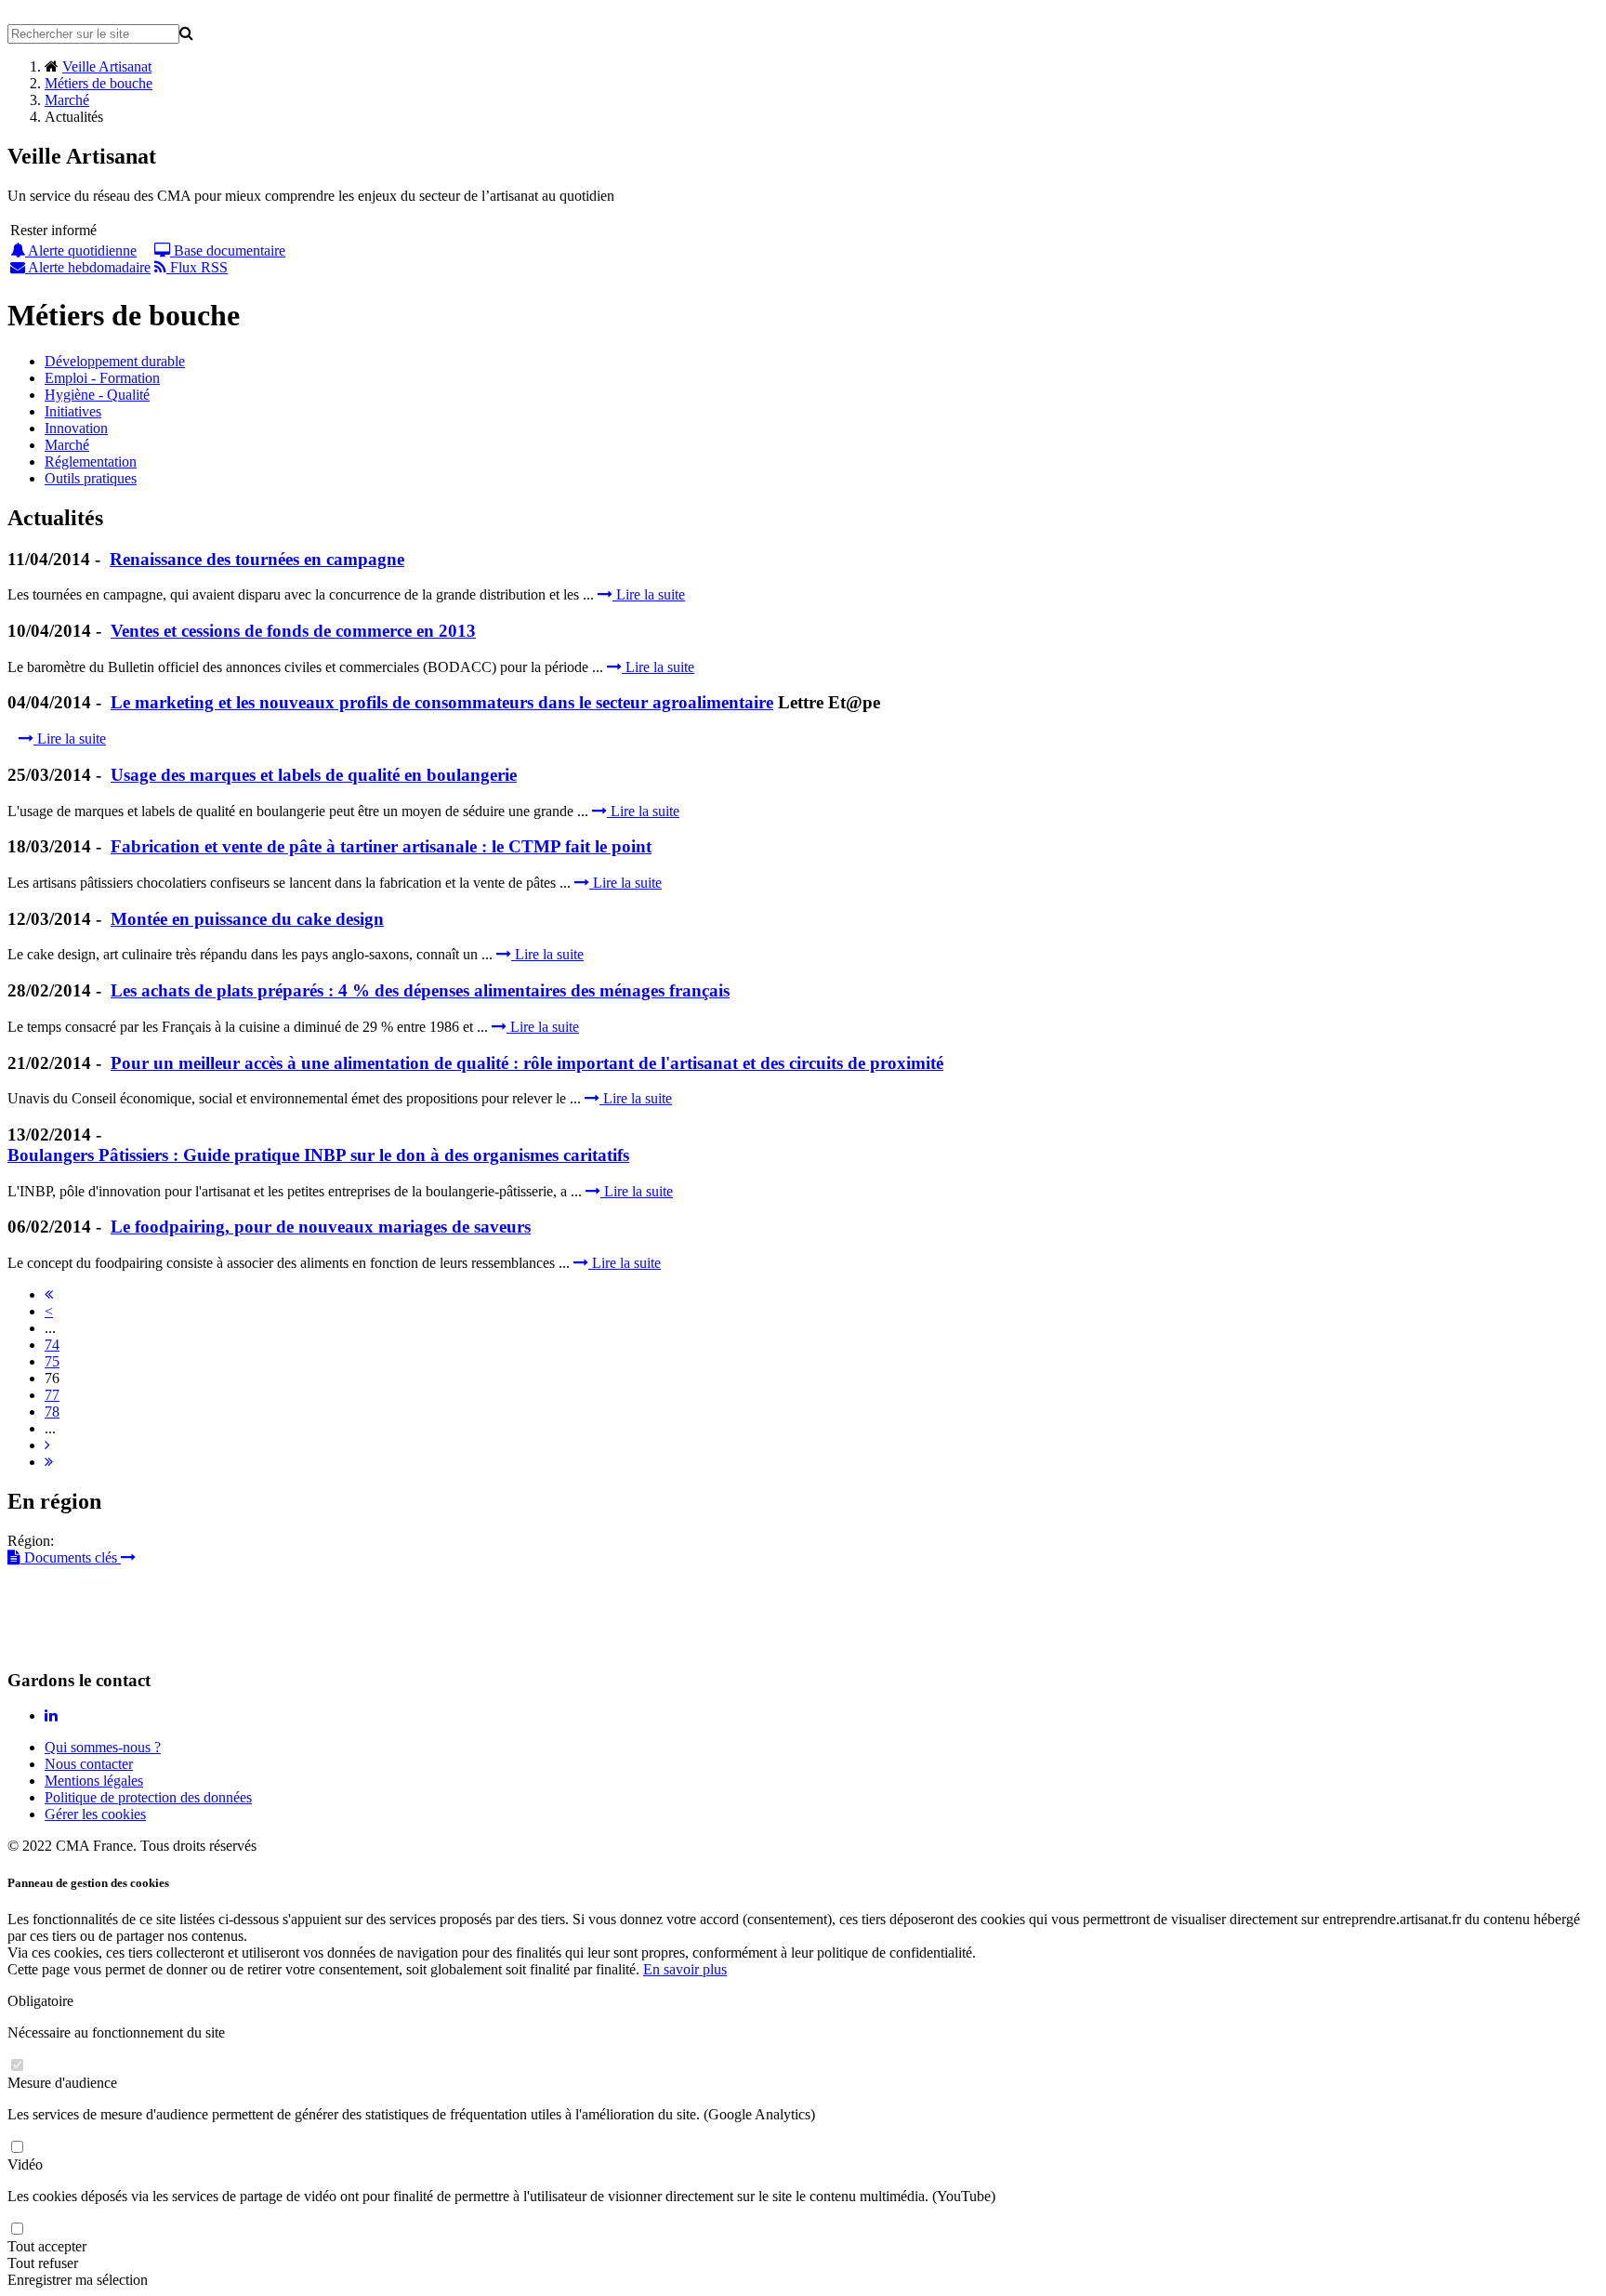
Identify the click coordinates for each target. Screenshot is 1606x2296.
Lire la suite (649, 594)
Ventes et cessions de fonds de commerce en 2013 (293, 631)
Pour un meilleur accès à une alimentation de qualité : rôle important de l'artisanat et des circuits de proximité (527, 1063)
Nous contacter (89, 1764)
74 (52, 1345)
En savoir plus (685, 1969)
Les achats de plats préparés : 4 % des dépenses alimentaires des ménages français (420, 990)
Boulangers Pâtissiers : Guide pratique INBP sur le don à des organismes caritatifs (318, 1155)
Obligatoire (40, 2001)
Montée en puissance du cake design (247, 919)
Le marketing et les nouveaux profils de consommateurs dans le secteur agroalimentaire (442, 702)
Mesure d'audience (62, 2083)
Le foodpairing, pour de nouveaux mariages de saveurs (321, 1227)
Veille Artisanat (107, 66)
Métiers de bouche (99, 83)
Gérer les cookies (95, 1814)
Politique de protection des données (148, 1797)
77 (52, 1395)
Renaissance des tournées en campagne (257, 559)
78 (52, 1412)
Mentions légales (94, 1781)
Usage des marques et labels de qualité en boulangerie (314, 775)
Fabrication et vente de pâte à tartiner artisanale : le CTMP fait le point (381, 846)
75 (52, 1361)
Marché (67, 100)
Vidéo (25, 2164)
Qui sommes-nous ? (103, 1747)
